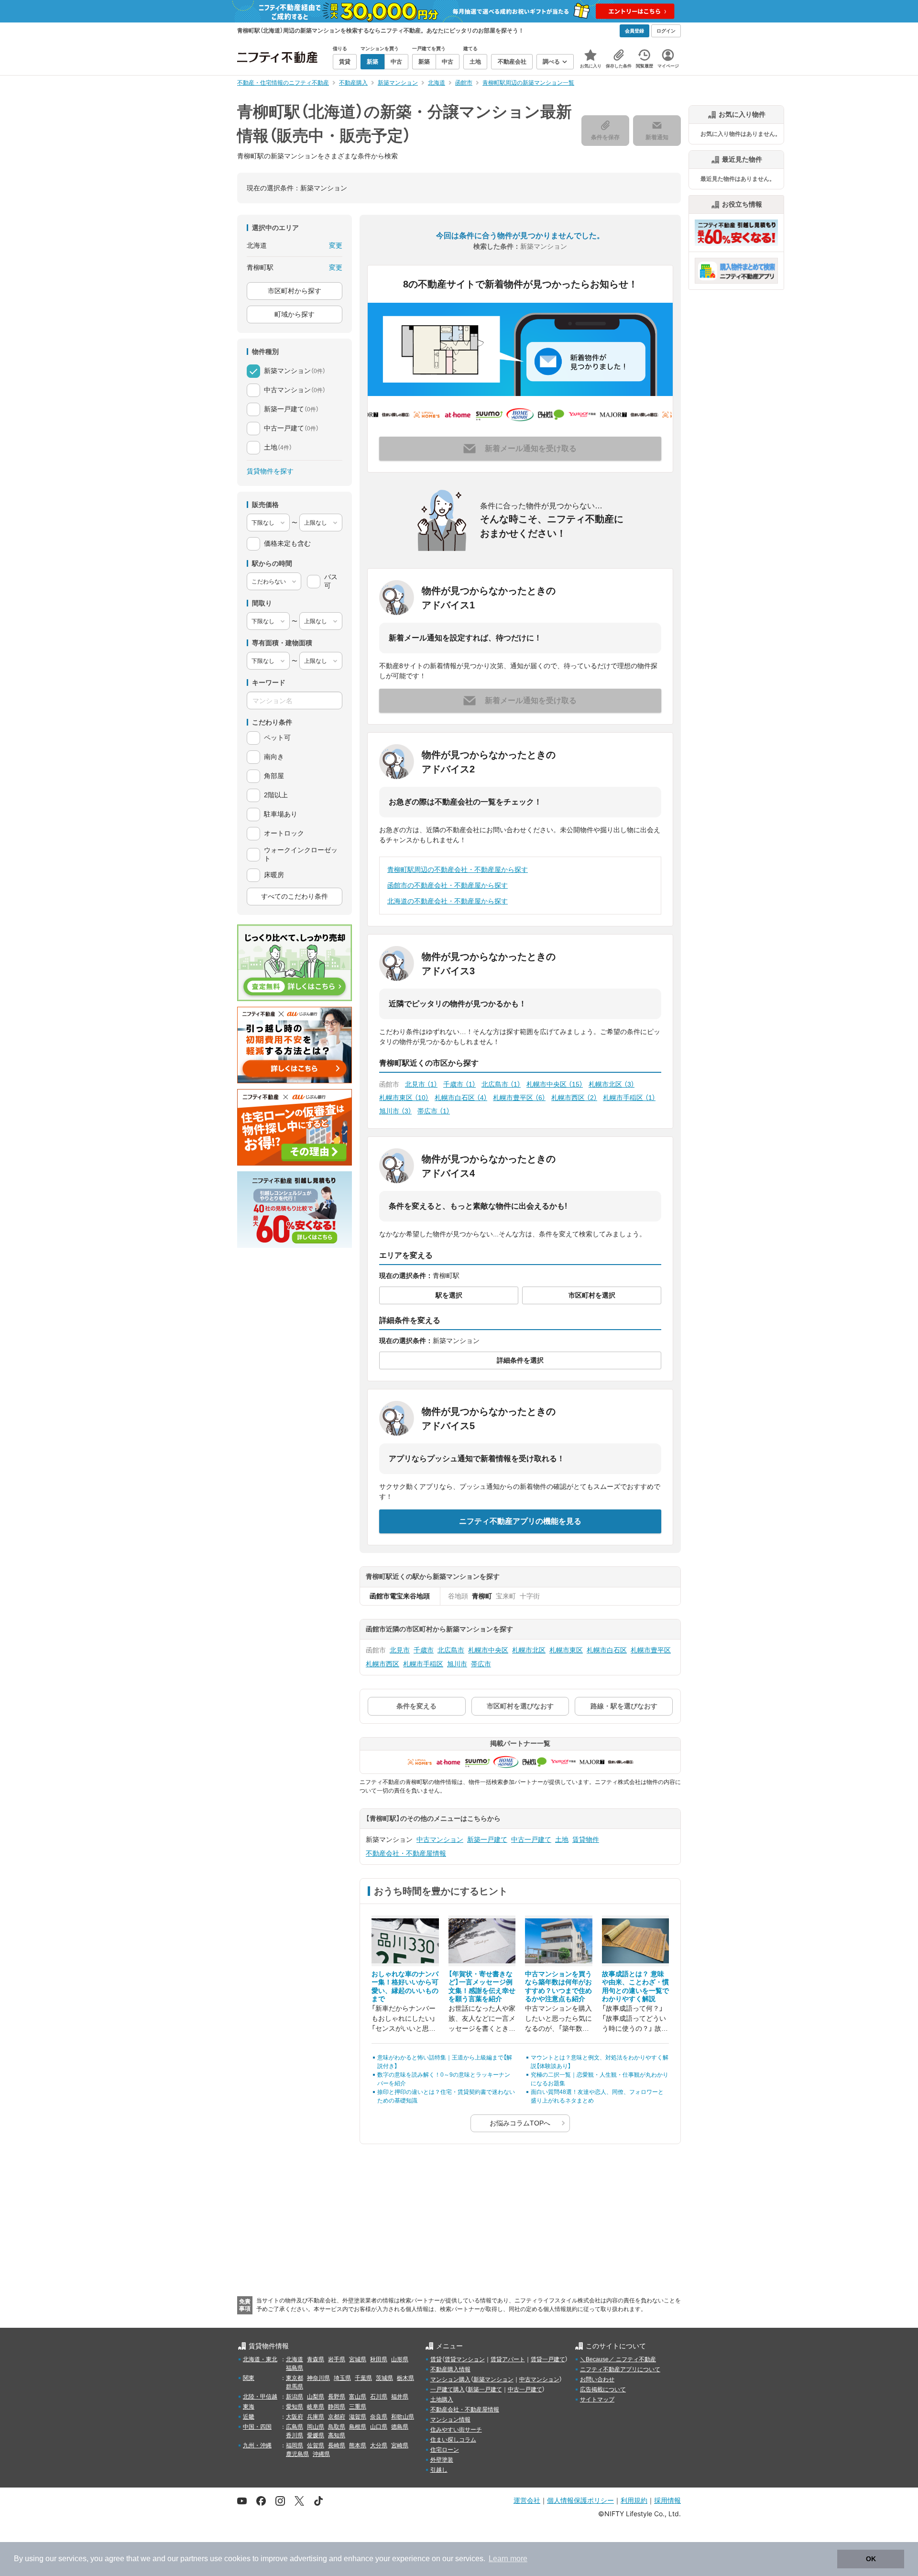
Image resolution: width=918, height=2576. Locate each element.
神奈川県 (318, 2378)
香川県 (295, 2435)
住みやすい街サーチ (456, 2430)
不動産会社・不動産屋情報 (406, 1853)
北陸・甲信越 (260, 2397)
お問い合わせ (597, 2379)
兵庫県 (316, 2417)
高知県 (337, 2435)
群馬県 (295, 2387)
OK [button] (871, 2559)
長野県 (337, 2397)
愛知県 (295, 2407)
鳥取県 (337, 2427)
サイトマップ (597, 2400)
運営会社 (527, 2500)
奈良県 (379, 2417)
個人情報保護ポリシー (580, 2500)
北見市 (421, 1084)
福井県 (400, 2397)
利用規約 (634, 2500)
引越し (439, 2470)
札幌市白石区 (461, 1098)
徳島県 (400, 2427)
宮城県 (358, 2359)
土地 (562, 1839)
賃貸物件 (586, 1839)
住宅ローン (445, 2450)
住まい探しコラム (453, 2440)
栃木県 (405, 2378)
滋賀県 (358, 2417)
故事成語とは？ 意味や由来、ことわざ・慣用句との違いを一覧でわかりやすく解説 (635, 1987)
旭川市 (395, 1111)
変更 (336, 245)
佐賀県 (316, 2445)
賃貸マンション (465, 2359)
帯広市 (434, 1111)
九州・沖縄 (257, 2445)
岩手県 (337, 2359)
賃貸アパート (508, 2359)
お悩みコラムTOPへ (520, 2123)
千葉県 (363, 2378)
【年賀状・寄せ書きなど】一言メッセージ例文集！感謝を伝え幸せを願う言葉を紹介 (482, 1987)
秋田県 (379, 2359)
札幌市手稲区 (629, 1098)
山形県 (400, 2359)
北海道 (295, 2359)
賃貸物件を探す (270, 471)
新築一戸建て (487, 1839)
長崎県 (337, 2445)
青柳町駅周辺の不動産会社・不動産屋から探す (458, 870)
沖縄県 (321, 2454)
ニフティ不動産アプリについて (620, 2369)
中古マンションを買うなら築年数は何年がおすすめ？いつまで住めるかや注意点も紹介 (558, 1987)
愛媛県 (316, 2435)
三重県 (358, 2407)
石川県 (379, 2397)
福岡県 (295, 2445)
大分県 (379, 2445)
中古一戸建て (531, 1839)
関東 (249, 2378)
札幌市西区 (574, 1098)
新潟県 (295, 2397)
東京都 (295, 2378)
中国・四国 (257, 2427)
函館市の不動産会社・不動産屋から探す (448, 885)
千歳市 (459, 1084)
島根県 (358, 2427)
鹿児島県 (297, 2454)
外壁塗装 (442, 2460)
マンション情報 (450, 2420)
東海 (249, 2407)
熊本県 (358, 2445)
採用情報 (667, 2500)
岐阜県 (316, 2407)
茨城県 (384, 2378)
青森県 (316, 2359)
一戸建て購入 (448, 2389)
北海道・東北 (260, 2359)
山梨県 (316, 2397)
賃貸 (436, 2359)
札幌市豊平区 (519, 1098)
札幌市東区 (404, 1098)
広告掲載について (603, 2389)
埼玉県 (342, 2378)
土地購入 (442, 2400)
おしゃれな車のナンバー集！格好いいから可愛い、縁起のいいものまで (405, 1987)
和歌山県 (403, 2417)
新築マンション (493, 2379)
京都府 (337, 2417)
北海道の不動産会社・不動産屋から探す (448, 901)
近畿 (249, 2417)
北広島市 (501, 1084)
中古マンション (440, 1839)
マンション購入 (450, 2379)
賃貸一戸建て (548, 2359)
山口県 (379, 2427)
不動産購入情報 (450, 2369)
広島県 (295, 2427)
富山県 (358, 2397)
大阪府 (295, 2417)
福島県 (295, 2368)
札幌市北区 (612, 1084)
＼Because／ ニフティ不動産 (618, 2359)
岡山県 (316, 2427)
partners (194, 2559)
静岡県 (337, 2407)
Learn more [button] (508, 2559)
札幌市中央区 (555, 1084)
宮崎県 (400, 2445)
